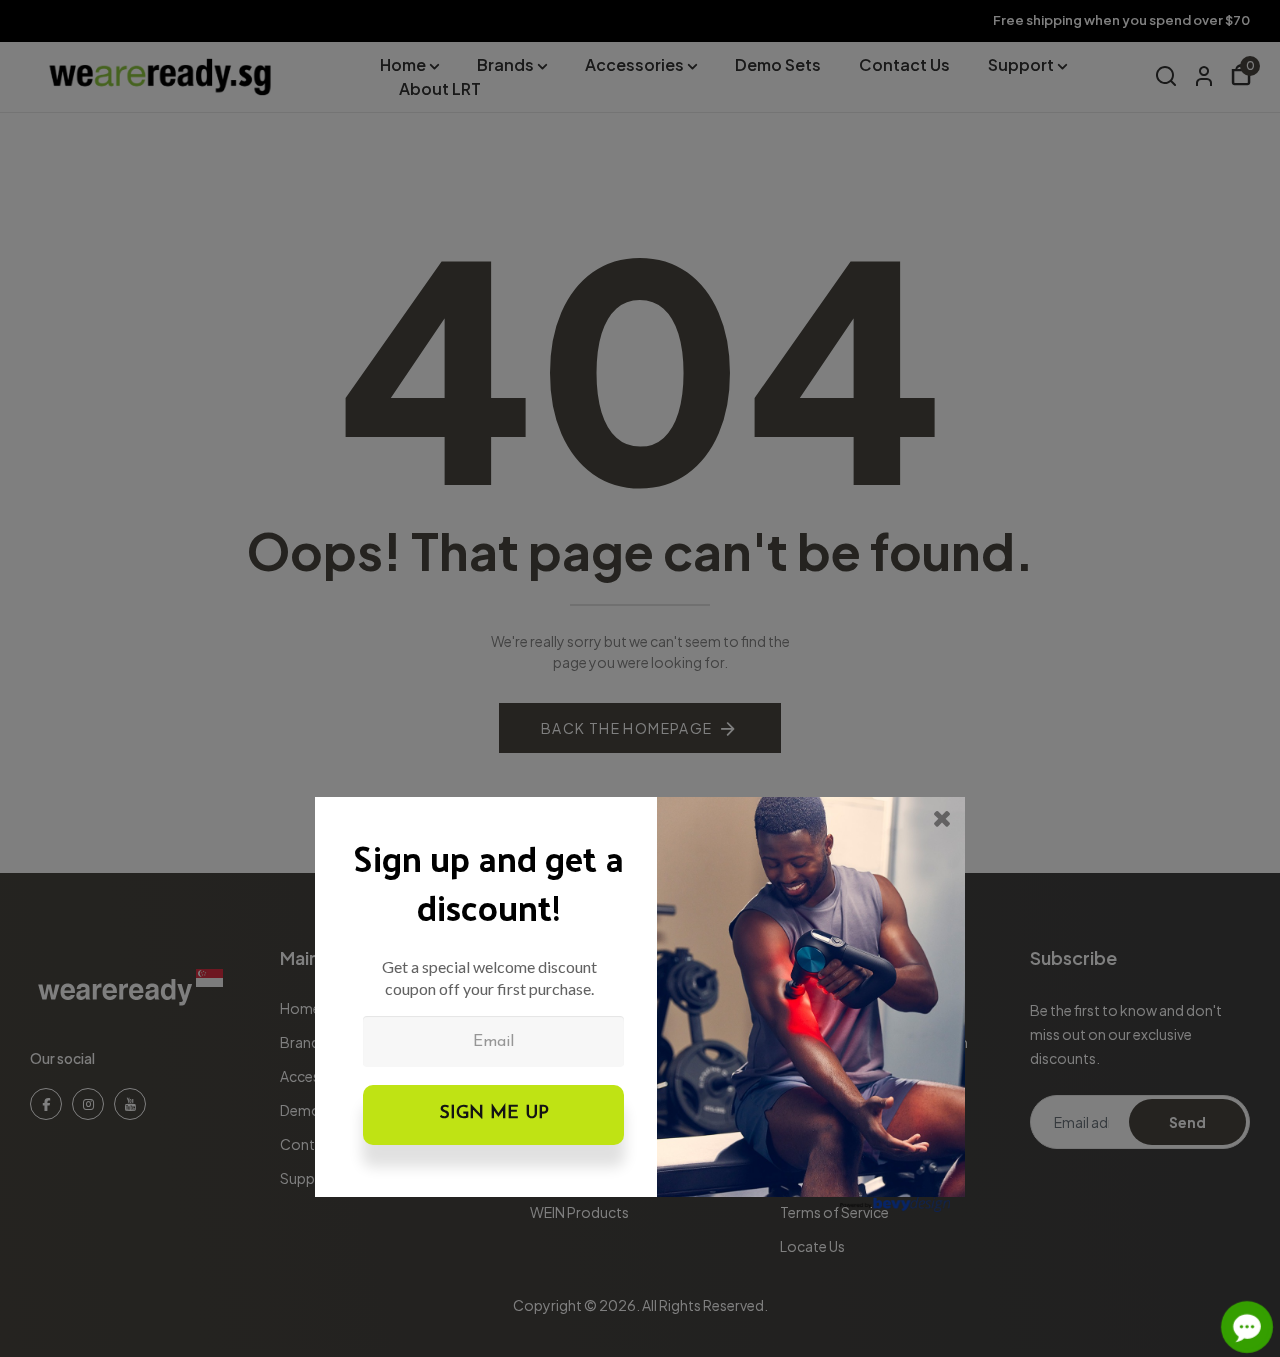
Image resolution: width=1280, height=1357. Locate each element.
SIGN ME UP (494, 1114)
